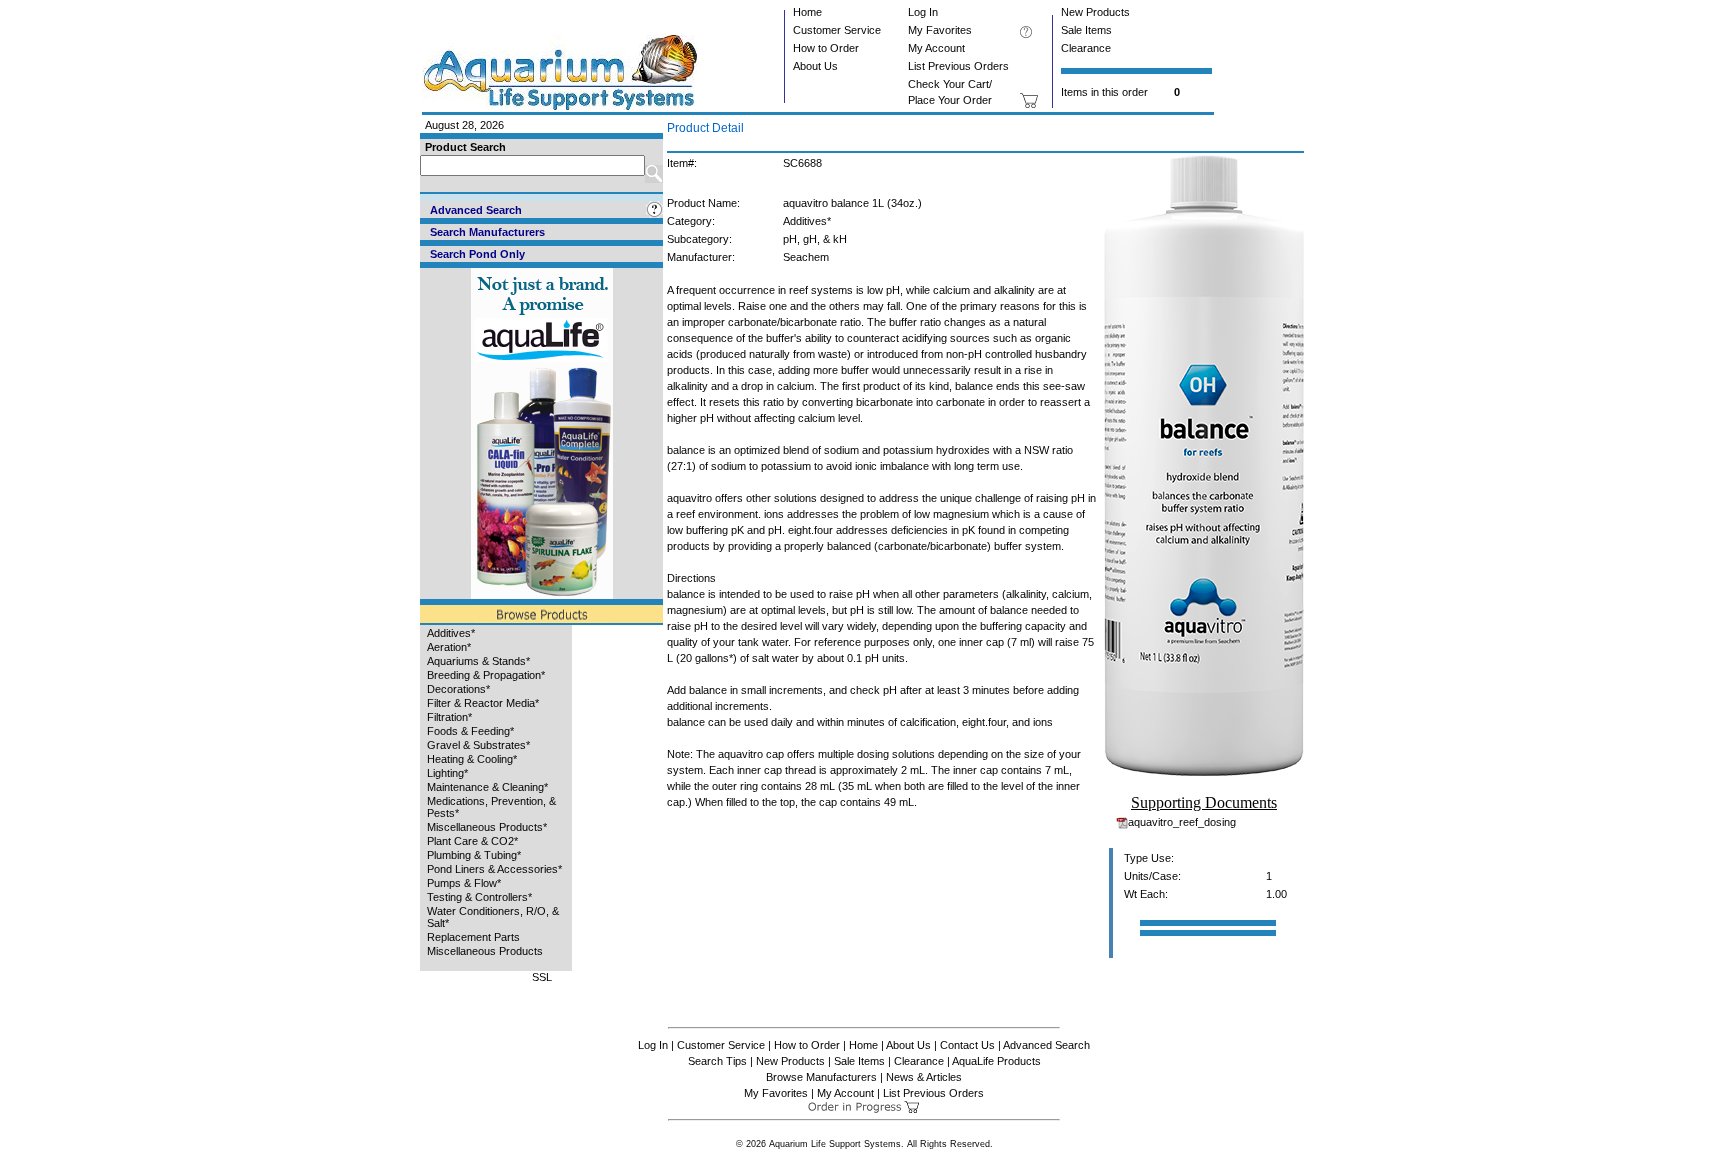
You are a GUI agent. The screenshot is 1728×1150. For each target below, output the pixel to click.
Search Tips (717, 1061)
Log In (923, 12)
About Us (815, 66)
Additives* (451, 633)
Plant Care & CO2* (472, 841)
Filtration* (449, 717)
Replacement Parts (473, 937)
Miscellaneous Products (485, 951)
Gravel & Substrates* (478, 745)
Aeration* (449, 647)
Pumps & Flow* (464, 883)
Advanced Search (1046, 1045)
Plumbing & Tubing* (474, 855)
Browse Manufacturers (821, 1077)
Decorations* (458, 689)
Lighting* (447, 773)
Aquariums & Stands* (478, 661)
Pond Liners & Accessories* (494, 869)
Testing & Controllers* (479, 897)
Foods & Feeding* (470, 731)
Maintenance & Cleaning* (487, 787)
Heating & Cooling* (472, 759)
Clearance (1086, 48)
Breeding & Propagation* (486, 675)
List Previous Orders (958, 66)
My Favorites (940, 30)
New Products (1095, 12)
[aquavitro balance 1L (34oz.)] (1204, 772)
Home (807, 12)
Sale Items (1086, 30)
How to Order (826, 48)
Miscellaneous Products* (487, 827)
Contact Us (967, 1045)
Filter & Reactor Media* (483, 703)
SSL (542, 977)
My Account (936, 48)
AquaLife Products (996, 1061)
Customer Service (837, 30)
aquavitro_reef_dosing (1182, 822)
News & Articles (924, 1077)
